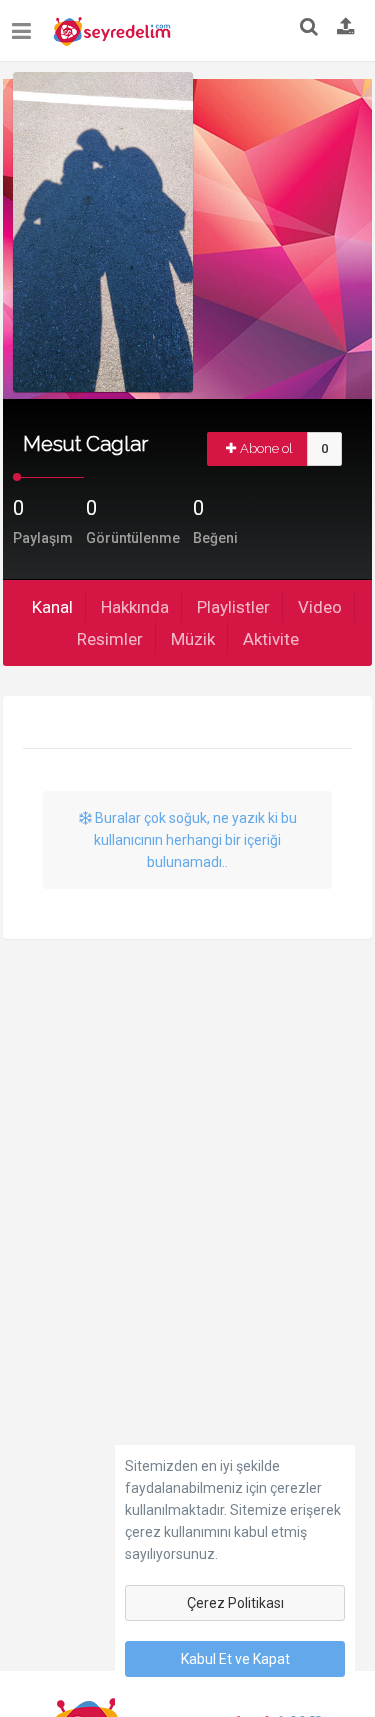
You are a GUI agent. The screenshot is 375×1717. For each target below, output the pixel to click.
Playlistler (233, 607)
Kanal (52, 607)
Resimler (110, 639)
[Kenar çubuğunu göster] (25, 23)
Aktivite (271, 639)
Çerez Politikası (235, 1603)
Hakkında (135, 607)
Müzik (193, 639)
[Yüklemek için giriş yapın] (346, 28)
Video (320, 607)
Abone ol (266, 448)
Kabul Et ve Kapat (235, 1659)
